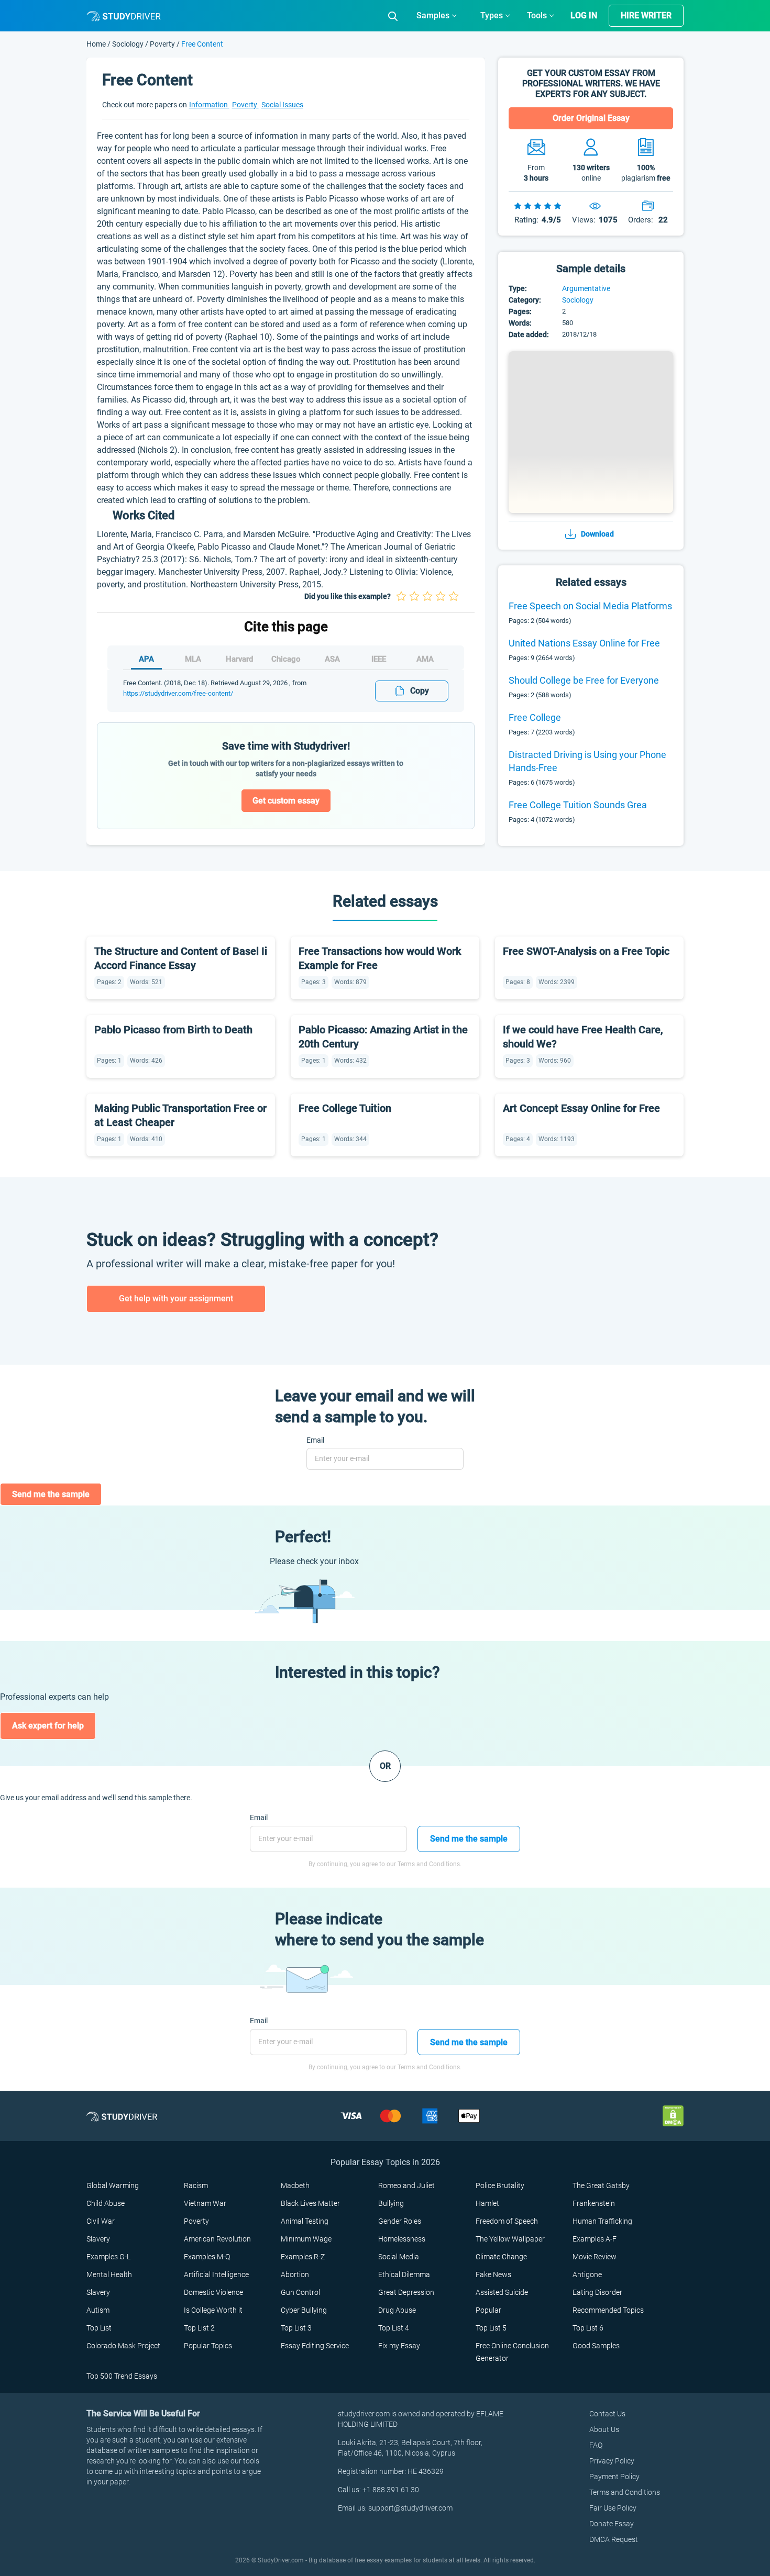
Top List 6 (588, 2328)
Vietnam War (205, 2203)
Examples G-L (108, 2257)
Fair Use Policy (613, 2508)
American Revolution (217, 2239)
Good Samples (596, 2346)
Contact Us (607, 2414)
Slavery (98, 2239)
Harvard (239, 659)
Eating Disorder (597, 2292)
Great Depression (406, 2292)
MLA (193, 659)
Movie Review (595, 2257)
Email (315, 1440)
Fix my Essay (399, 2346)
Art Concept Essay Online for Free (581, 1108)
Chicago (286, 659)
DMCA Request (614, 2539)
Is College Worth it (213, 2310)
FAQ (596, 2445)
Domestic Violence (213, 2292)
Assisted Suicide (502, 2292)
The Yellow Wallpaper (510, 2239)
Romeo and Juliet (406, 2185)
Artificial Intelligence (216, 2274)
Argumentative (586, 288)
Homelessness (402, 2239)
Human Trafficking (602, 2221)
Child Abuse (106, 2203)
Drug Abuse (397, 2310)
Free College (535, 717)
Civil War (101, 2221)
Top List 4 (394, 2328)
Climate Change (501, 2257)
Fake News (493, 2274)
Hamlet (487, 2203)
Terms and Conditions (625, 2492)
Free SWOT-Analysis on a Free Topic (586, 951)
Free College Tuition (345, 1108)
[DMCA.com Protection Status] (673, 2116)
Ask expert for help (48, 1726)
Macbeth (295, 2185)
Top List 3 (296, 2328)
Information (209, 105)
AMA (425, 659)
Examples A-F (595, 2239)
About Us (604, 2429)
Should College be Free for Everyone (584, 680)
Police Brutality (500, 2185)
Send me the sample (51, 1494)
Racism (196, 2185)
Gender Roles (400, 2221)
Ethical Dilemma (404, 2274)
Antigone (587, 2274)
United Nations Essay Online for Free (584, 643)
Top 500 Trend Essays (122, 2376)
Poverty (162, 44)
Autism (98, 2310)
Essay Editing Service (315, 2346)
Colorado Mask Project (123, 2346)
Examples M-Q (207, 2257)
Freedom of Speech (507, 2221)
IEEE (379, 659)
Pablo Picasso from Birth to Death (173, 1030)
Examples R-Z (303, 2257)
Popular (488, 2310)
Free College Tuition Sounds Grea (578, 805)
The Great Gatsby (601, 2185)
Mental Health (109, 2274)
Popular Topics (208, 2346)
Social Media (399, 2257)
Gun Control (300, 2292)
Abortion (295, 2274)
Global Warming (113, 2185)
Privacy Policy (612, 2461)
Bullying (391, 2203)
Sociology (129, 44)
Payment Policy (614, 2477)
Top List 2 (199, 2328)
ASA (332, 659)
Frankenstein (594, 2203)
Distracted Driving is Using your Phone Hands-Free (587, 761)
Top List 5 (491, 2328)
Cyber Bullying (304, 2310)
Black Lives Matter (310, 2203)
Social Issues (282, 105)
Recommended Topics (608, 2310)
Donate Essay (612, 2524)
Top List (99, 2328)
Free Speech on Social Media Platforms (590, 606)
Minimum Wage (306, 2239)
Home (97, 44)
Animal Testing (305, 2221)
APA (146, 659)
